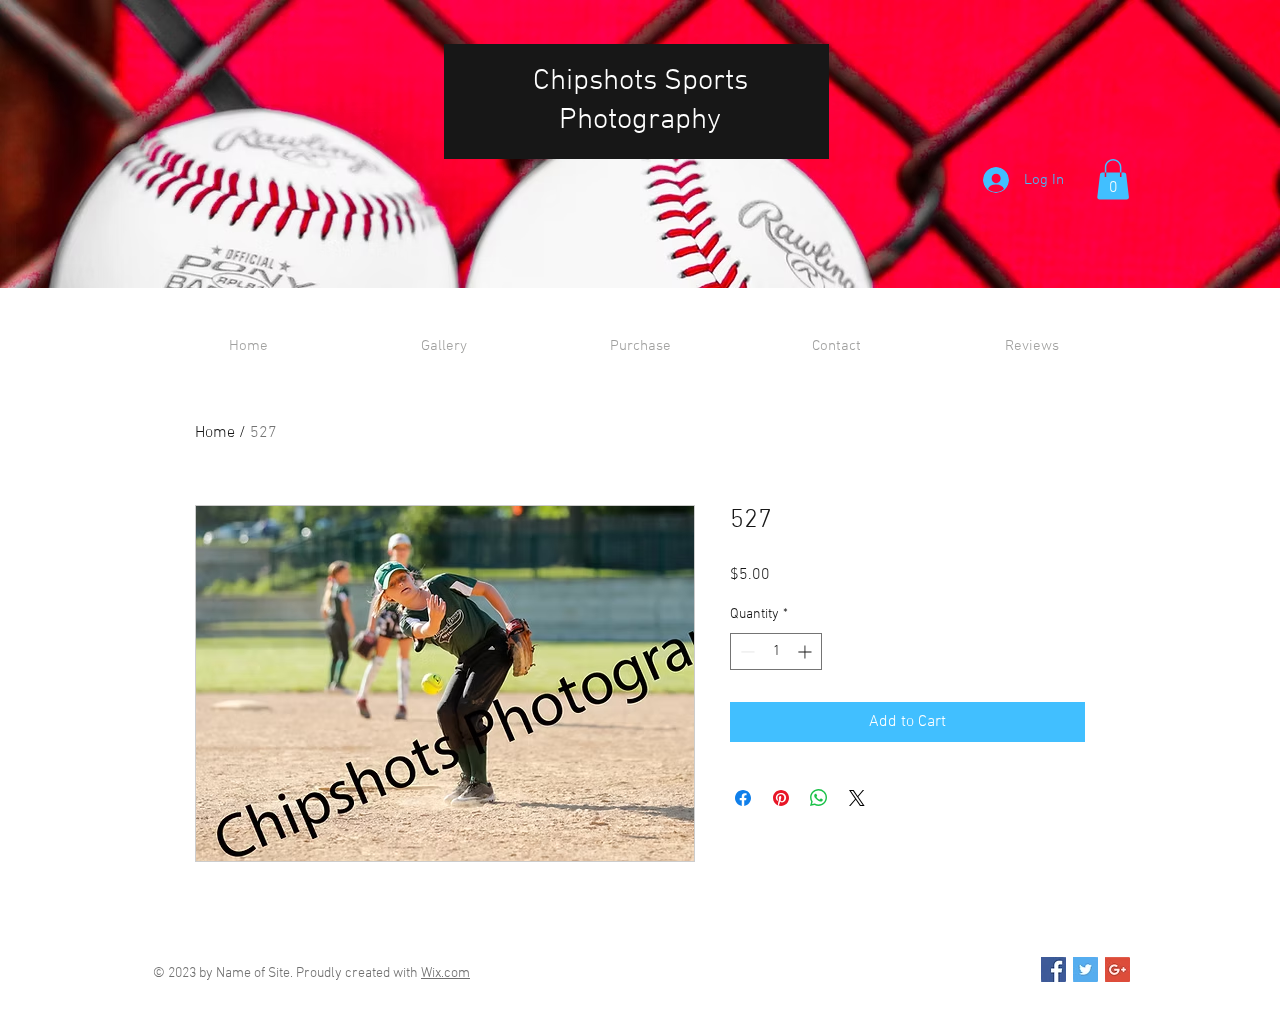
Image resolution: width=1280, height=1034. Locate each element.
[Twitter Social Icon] (1085, 969)
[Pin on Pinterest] (781, 798)
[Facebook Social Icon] (1053, 969)
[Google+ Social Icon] (1117, 969)
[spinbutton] (776, 651)
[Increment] (806, 651)
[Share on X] (857, 798)
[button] (1113, 179)
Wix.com (445, 973)
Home (215, 433)
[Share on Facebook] (743, 798)
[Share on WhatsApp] (819, 798)
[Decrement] (745, 651)
